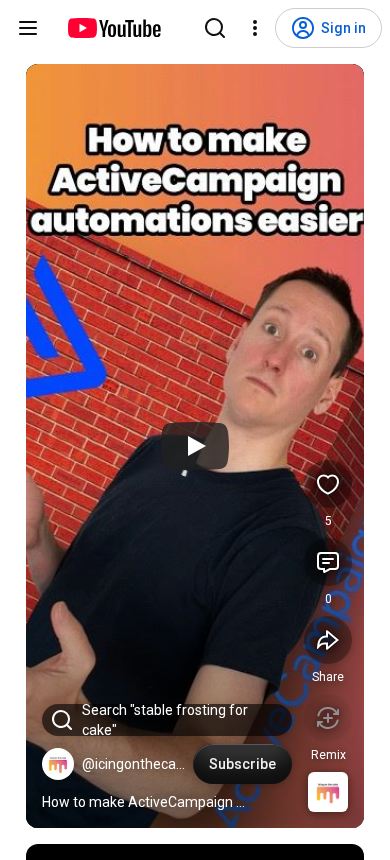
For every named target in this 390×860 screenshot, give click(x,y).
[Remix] (328, 718)
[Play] (195, 446)
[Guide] (28, 28)
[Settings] (255, 28)
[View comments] (328, 562)
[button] (58, 764)
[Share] (328, 640)
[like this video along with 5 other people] (328, 484)
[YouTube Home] (113, 28)
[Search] (215, 28)
